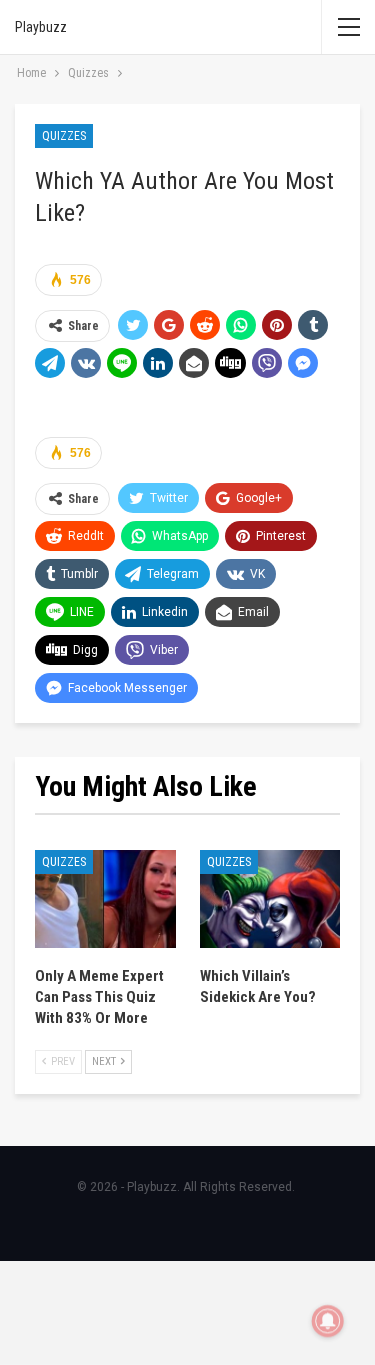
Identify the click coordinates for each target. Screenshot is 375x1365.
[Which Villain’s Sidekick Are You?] (270, 899)
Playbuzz (41, 27)
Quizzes (64, 136)
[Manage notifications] (328, 1321)
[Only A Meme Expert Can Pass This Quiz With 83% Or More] (105, 899)
